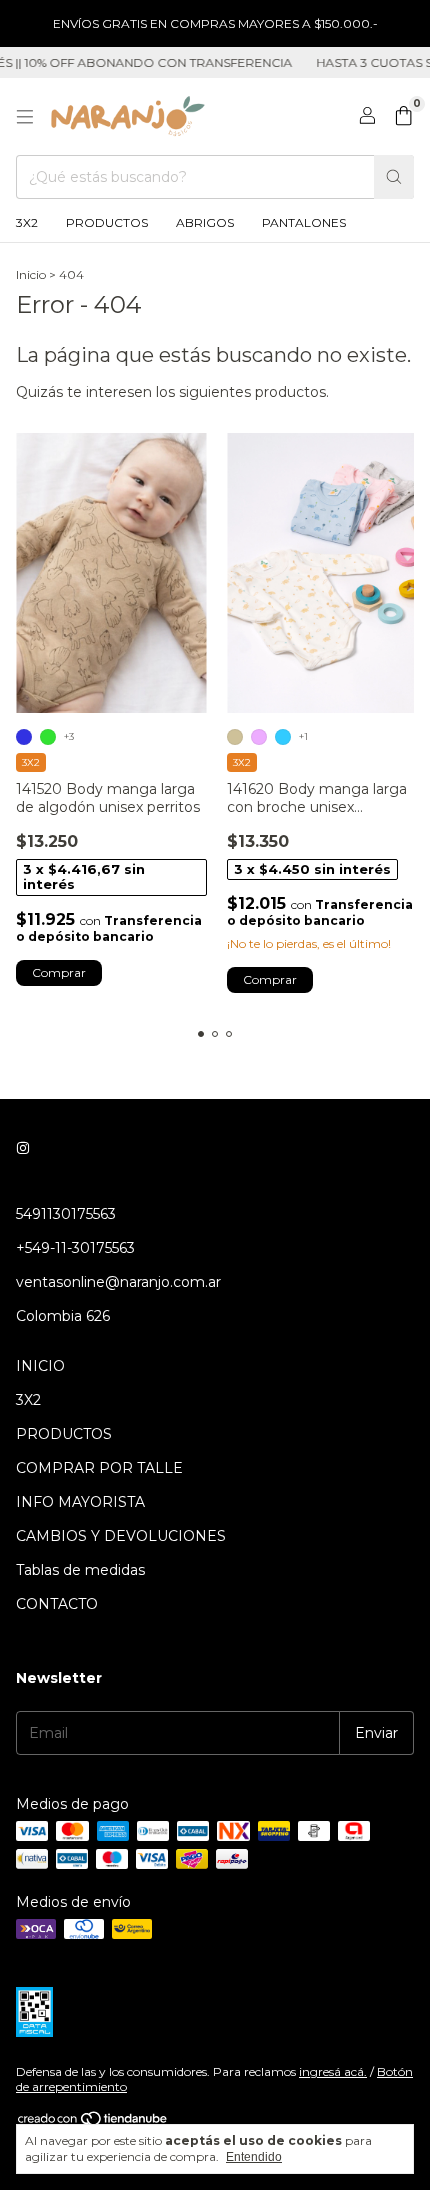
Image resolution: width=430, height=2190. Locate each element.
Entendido (254, 2157)
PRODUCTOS (107, 222)
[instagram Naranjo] (23, 1148)
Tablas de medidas (80, 1570)
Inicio (31, 274)
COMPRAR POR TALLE (99, 1468)
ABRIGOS (205, 222)
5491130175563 (66, 1214)
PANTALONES (304, 222)
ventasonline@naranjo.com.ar (118, 1282)
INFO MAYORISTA (80, 1502)
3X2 (27, 222)
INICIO (40, 1366)
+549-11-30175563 (75, 1248)
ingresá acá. (333, 2071)
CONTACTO (57, 1604)
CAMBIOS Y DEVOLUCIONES (121, 1536)
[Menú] (25, 117)
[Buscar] (394, 177)
